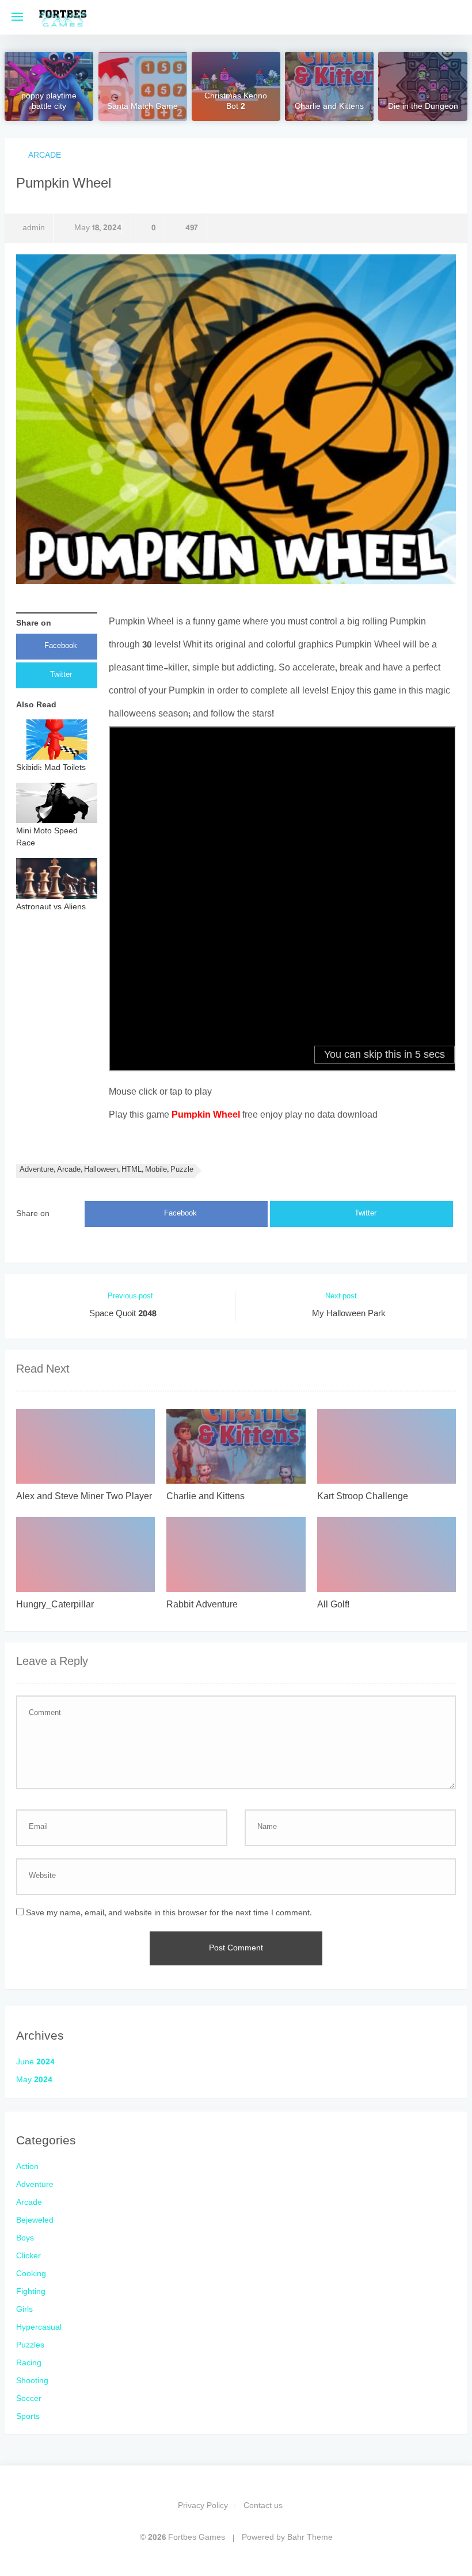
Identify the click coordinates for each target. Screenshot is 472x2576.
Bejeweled (35, 2221)
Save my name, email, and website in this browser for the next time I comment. (169, 1913)
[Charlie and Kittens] (329, 86)
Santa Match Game (142, 108)
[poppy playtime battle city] (49, 86)
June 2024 (35, 2062)
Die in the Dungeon (423, 108)
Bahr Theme (310, 2538)
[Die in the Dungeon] (422, 86)
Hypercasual (39, 2328)
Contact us (263, 2506)
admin (34, 228)
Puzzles (30, 2346)
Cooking (31, 2274)
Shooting (32, 2381)
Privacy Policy (203, 2506)
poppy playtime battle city (49, 102)
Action (27, 2167)
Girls (24, 2310)
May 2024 (34, 2080)
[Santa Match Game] (143, 86)
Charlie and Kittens (329, 108)
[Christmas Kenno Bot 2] (236, 86)
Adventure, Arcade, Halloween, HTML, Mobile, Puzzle (106, 1170)
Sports (28, 2417)
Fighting (31, 2292)
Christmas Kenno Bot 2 (236, 102)
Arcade (45, 156)
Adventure (35, 2185)
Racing (29, 2363)
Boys (25, 2238)
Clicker (28, 2256)
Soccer (29, 2399)
